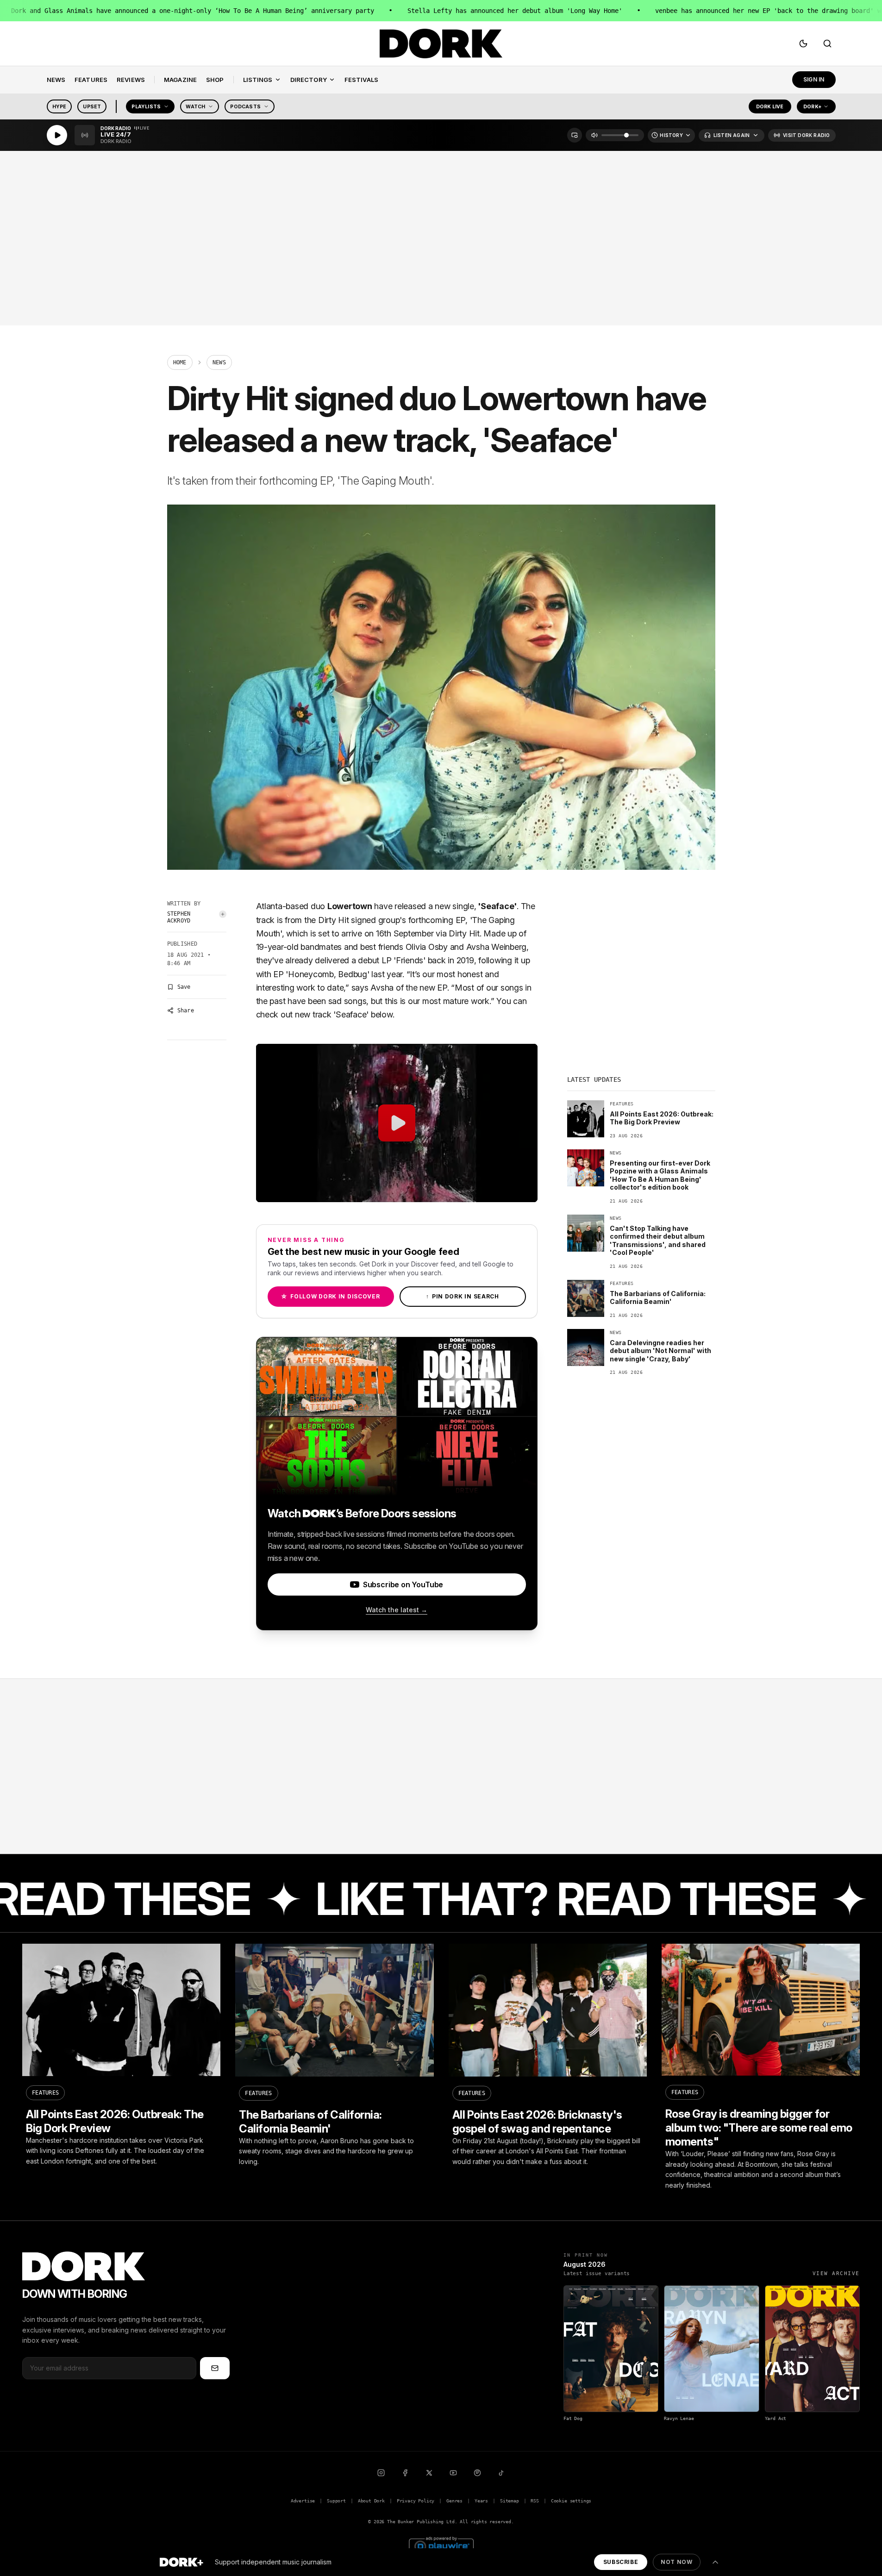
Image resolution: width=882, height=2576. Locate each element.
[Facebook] (405, 2473)
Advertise (303, 2501)
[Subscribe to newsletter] (215, 2368)
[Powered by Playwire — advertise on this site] (441, 2545)
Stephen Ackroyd (179, 917)
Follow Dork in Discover (330, 1296)
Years (481, 2501)
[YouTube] (453, 2473)
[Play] (57, 135)
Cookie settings (571, 2501)
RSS (535, 2501)
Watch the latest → (397, 1610)
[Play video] (397, 1123)
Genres (454, 2501)
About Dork (371, 2501)
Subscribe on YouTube (403, 1584)
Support (336, 2501)
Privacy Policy (416, 2501)
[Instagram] (381, 2473)
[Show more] (715, 2562)
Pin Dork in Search (463, 1296)
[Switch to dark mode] (803, 44)
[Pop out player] (575, 135)
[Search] (827, 44)
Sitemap (510, 2501)
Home (180, 362)
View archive (836, 2273)
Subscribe (621, 2562)
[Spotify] (477, 2473)
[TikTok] (501, 2473)
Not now (676, 2562)
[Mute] (594, 135)
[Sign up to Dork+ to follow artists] (223, 914)
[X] (429, 2473)
